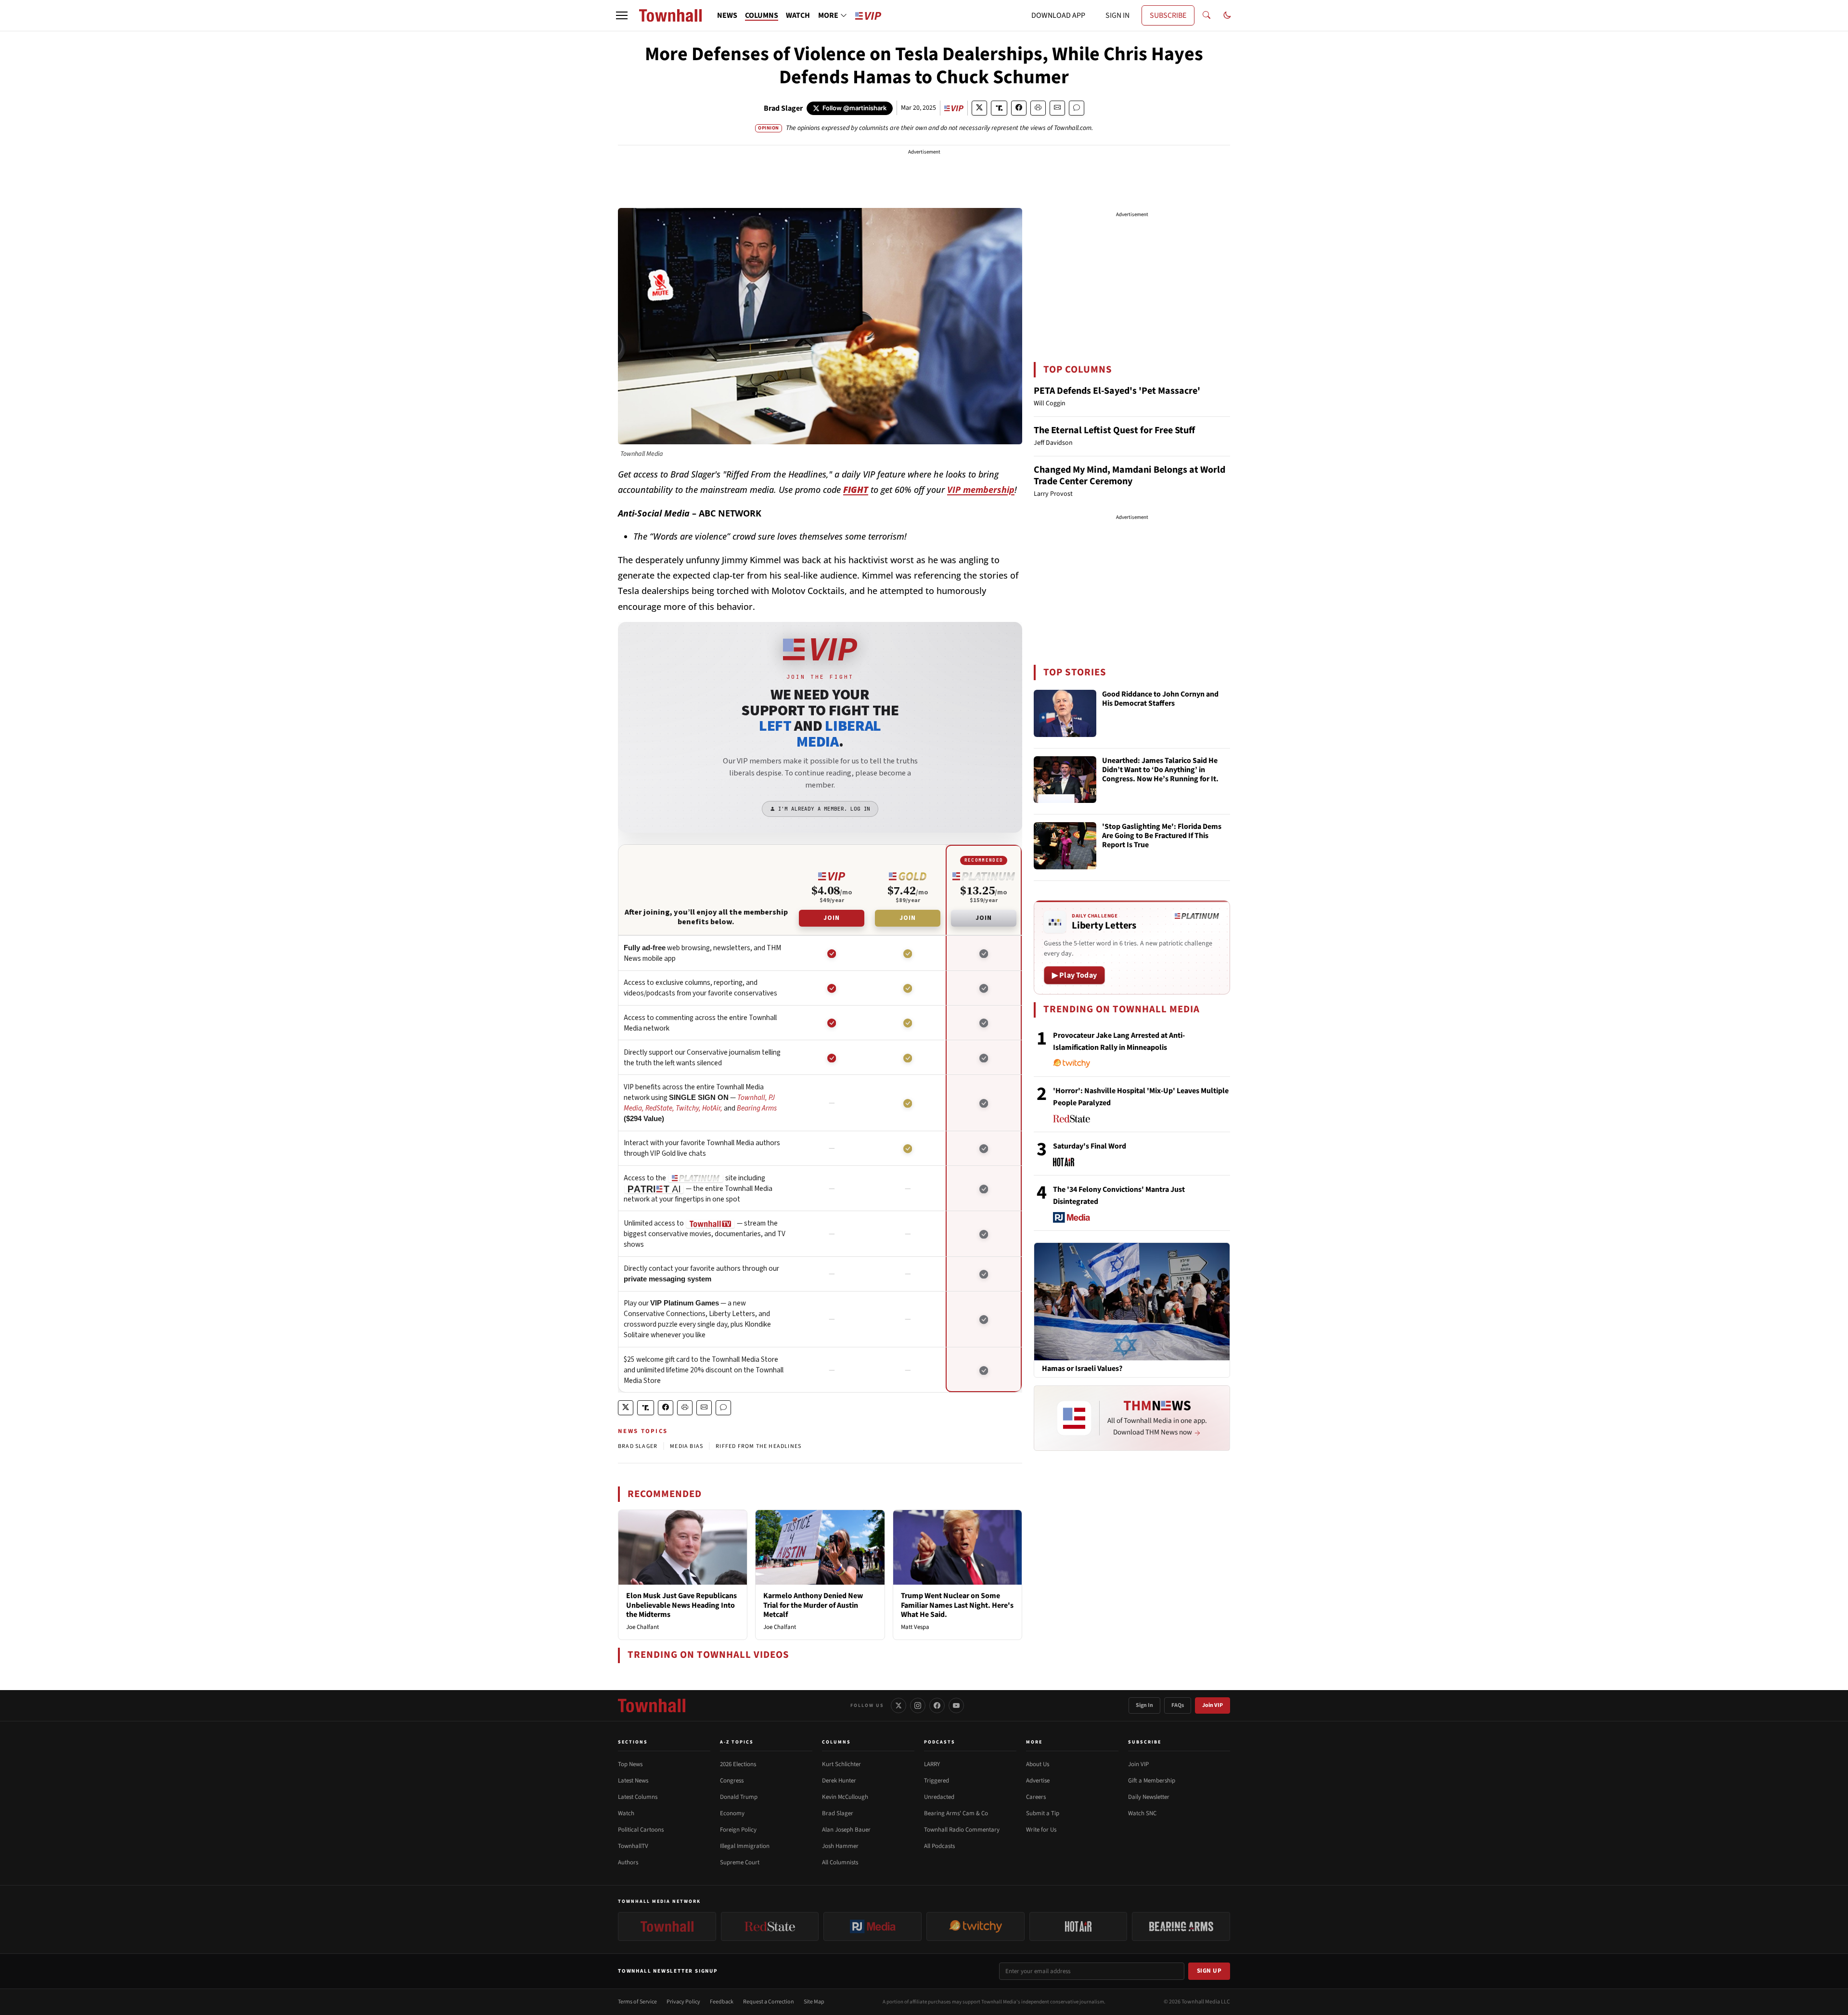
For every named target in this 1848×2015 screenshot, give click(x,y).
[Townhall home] (652, 1705)
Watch (626, 1813)
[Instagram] (918, 1705)
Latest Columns (638, 1797)
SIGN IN (1117, 15)
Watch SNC (1142, 1813)
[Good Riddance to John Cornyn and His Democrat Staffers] (1065, 713)
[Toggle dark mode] (1227, 15)
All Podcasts (939, 1846)
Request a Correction (769, 2002)
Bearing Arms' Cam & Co (956, 1813)
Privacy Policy (683, 2002)
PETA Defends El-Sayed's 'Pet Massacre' (1117, 391)
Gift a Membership (1152, 1781)
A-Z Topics (737, 1742)
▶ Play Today (1074, 975)
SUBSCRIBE (1168, 15)
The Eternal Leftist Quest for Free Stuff (1114, 430)
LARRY (932, 1764)
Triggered (937, 1781)
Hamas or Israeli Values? (1082, 1369)
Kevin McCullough (845, 1797)
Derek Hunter (839, 1781)
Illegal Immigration (745, 1846)
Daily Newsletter (1149, 1797)
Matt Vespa (915, 1627)
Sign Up (1209, 1971)
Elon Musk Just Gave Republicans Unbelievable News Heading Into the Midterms (681, 1605)
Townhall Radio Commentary (962, 1830)
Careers (1036, 1797)
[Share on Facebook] (1019, 108)
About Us (1038, 1764)
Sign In (1144, 1705)
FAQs (1178, 1705)
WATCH (798, 15)
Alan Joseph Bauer (846, 1830)
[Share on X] (979, 108)
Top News (630, 1764)
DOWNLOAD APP (1058, 15)
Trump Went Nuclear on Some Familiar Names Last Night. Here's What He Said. (957, 1605)
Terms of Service (637, 2002)
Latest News (633, 1781)
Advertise (1038, 1781)
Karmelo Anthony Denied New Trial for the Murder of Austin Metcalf (813, 1605)
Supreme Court (740, 1862)
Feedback (722, 2002)
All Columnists (840, 1862)
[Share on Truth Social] (999, 108)
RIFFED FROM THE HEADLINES (758, 1446)
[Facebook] (937, 1705)
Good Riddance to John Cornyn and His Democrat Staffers (1160, 699)
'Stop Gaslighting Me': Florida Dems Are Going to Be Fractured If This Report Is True (1162, 836)
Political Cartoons (641, 1830)
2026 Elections (738, 1764)
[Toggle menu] (622, 15)
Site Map (814, 2002)
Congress (732, 1781)
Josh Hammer (840, 1846)
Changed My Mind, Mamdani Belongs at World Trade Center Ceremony (1129, 476)
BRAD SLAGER (638, 1446)
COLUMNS (762, 15)
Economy (732, 1813)
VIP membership (981, 490)
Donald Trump (739, 1797)
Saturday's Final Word (1090, 1146)
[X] (898, 1705)
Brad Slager (783, 108)
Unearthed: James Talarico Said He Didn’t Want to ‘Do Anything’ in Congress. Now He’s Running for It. (1160, 770)
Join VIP (1213, 1705)
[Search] (1206, 15)
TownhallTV (633, 1846)
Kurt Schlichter (841, 1764)
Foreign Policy (738, 1830)
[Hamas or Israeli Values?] (1132, 1301)
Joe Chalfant (642, 1627)
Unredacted (939, 1797)
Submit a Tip (1043, 1813)
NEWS (727, 15)
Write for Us (1041, 1830)
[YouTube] (956, 1705)
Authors (628, 1862)
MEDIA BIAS (687, 1446)
